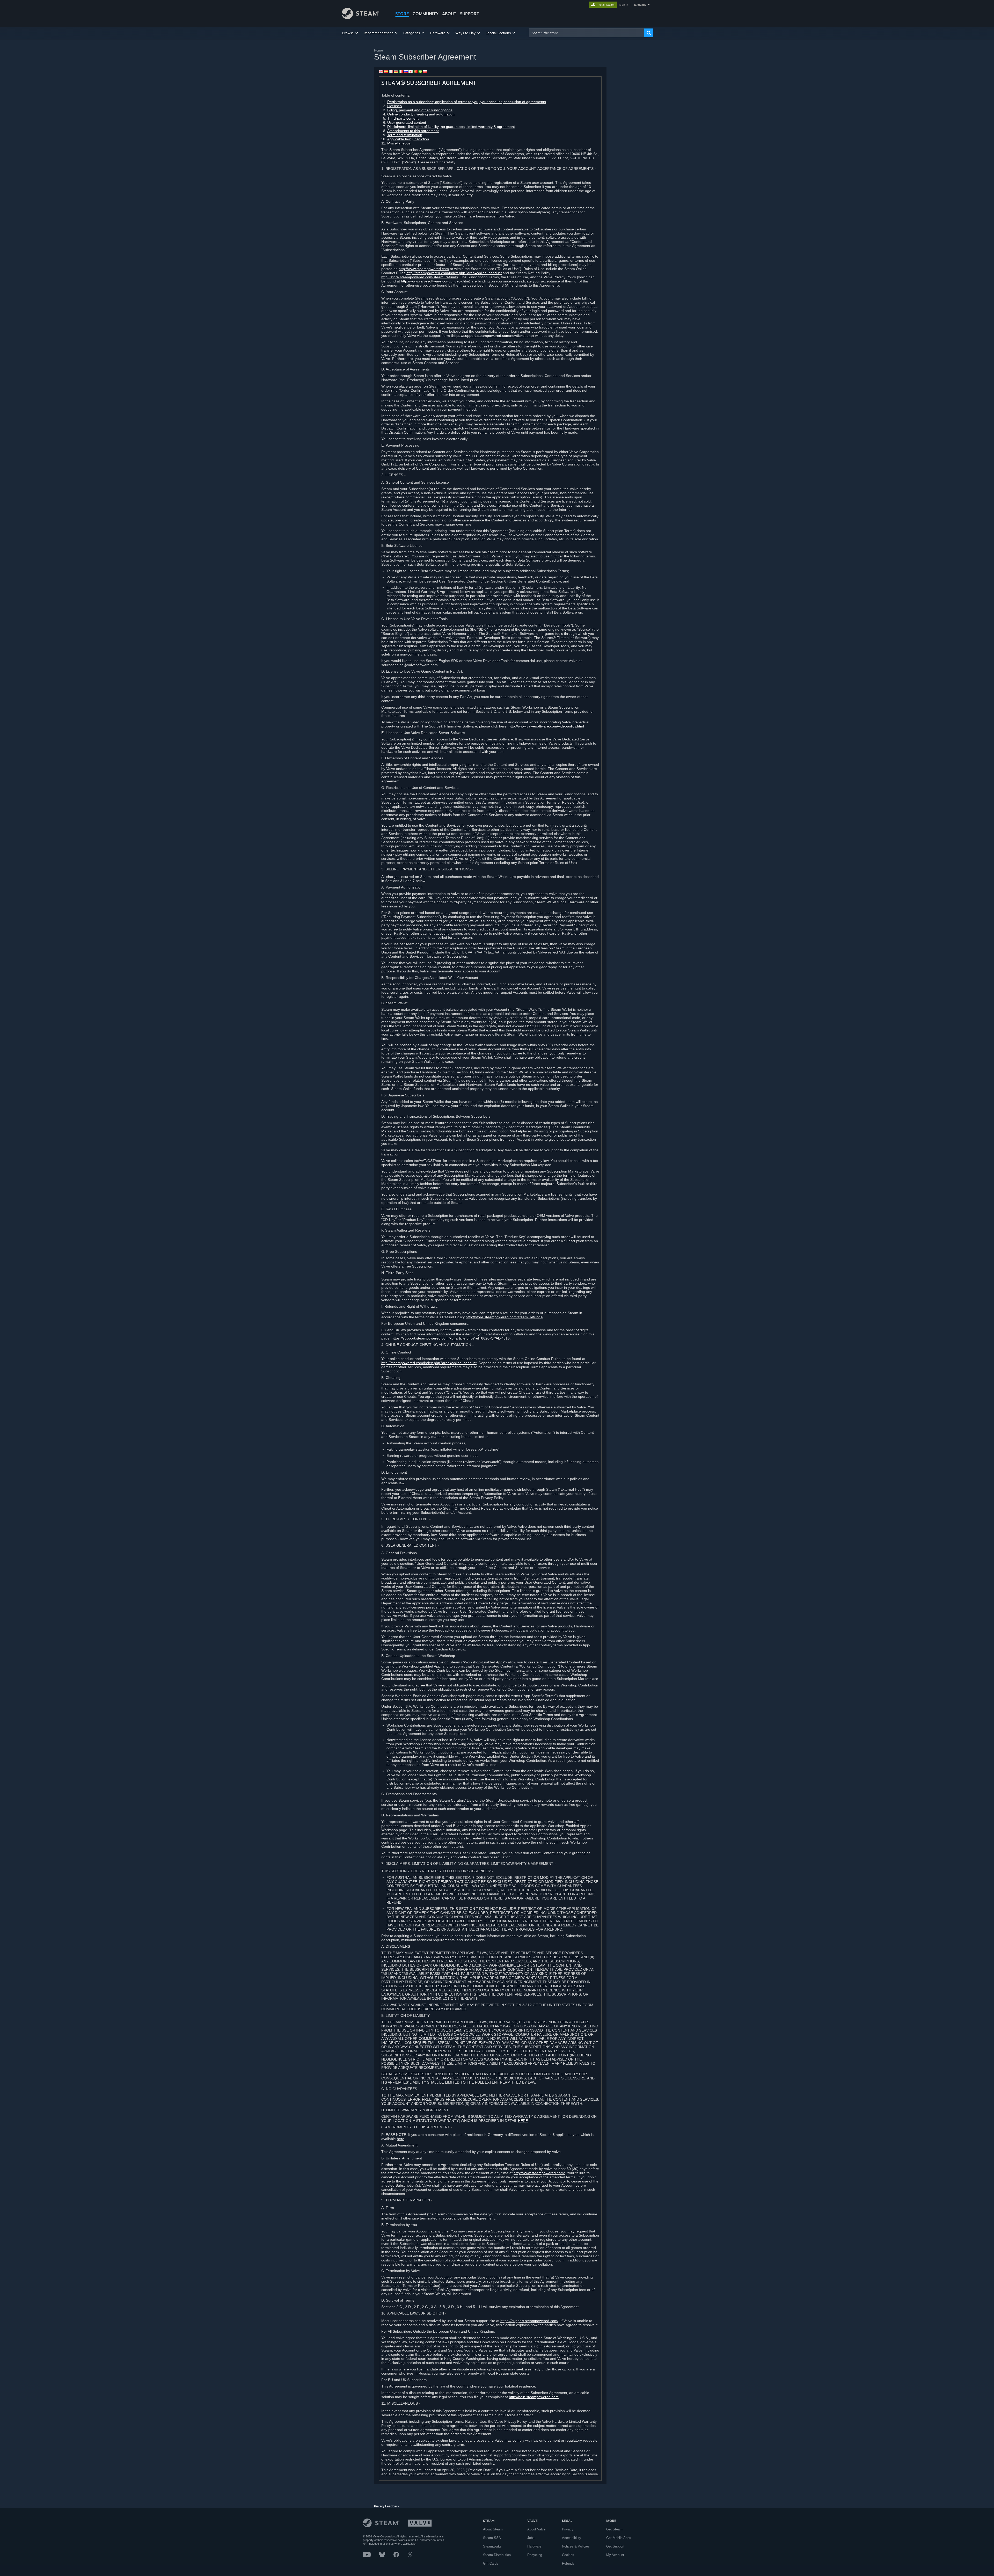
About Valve (536, 2529)
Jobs (531, 2538)
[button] (350, 33)
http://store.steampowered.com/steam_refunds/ (505, 1317)
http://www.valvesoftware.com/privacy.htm (435, 281)
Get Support (615, 2546)
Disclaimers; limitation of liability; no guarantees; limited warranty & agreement (451, 127)
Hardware (534, 2546)
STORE (402, 14)
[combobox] (587, 33)
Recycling (535, 2555)
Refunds (568, 2563)
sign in (624, 5)
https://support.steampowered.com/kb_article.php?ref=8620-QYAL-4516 (451, 1338)
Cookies (568, 2555)
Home (378, 50)
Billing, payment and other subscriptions (420, 110)
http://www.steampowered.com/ (539, 2173)
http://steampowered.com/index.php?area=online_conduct (454, 273)
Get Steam (614, 2529)
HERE (523, 2121)
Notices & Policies (576, 2546)
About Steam (493, 2529)
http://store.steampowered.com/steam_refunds (420, 277)
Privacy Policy (487, 1603)
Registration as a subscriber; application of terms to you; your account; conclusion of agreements (467, 102)
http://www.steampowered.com (424, 269)
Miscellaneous (399, 143)
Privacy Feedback (387, 2506)
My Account (615, 2555)
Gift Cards (491, 2563)
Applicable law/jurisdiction (408, 139)
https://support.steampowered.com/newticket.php (492, 336)
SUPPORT (470, 14)
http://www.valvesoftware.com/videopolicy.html (546, 726)
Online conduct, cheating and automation (421, 114)
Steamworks (492, 2546)
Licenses (394, 106)
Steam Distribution (497, 2555)
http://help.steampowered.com (534, 2397)
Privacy (568, 2529)
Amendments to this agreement (413, 131)
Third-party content (403, 118)
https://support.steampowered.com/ (529, 2321)
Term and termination (405, 135)
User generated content (407, 122)
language (640, 5)
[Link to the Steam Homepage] (360, 18)
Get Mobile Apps (619, 2538)
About (449, 14)
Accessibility (572, 2538)
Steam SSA (492, 2538)
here (401, 2139)
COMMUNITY (426, 14)
